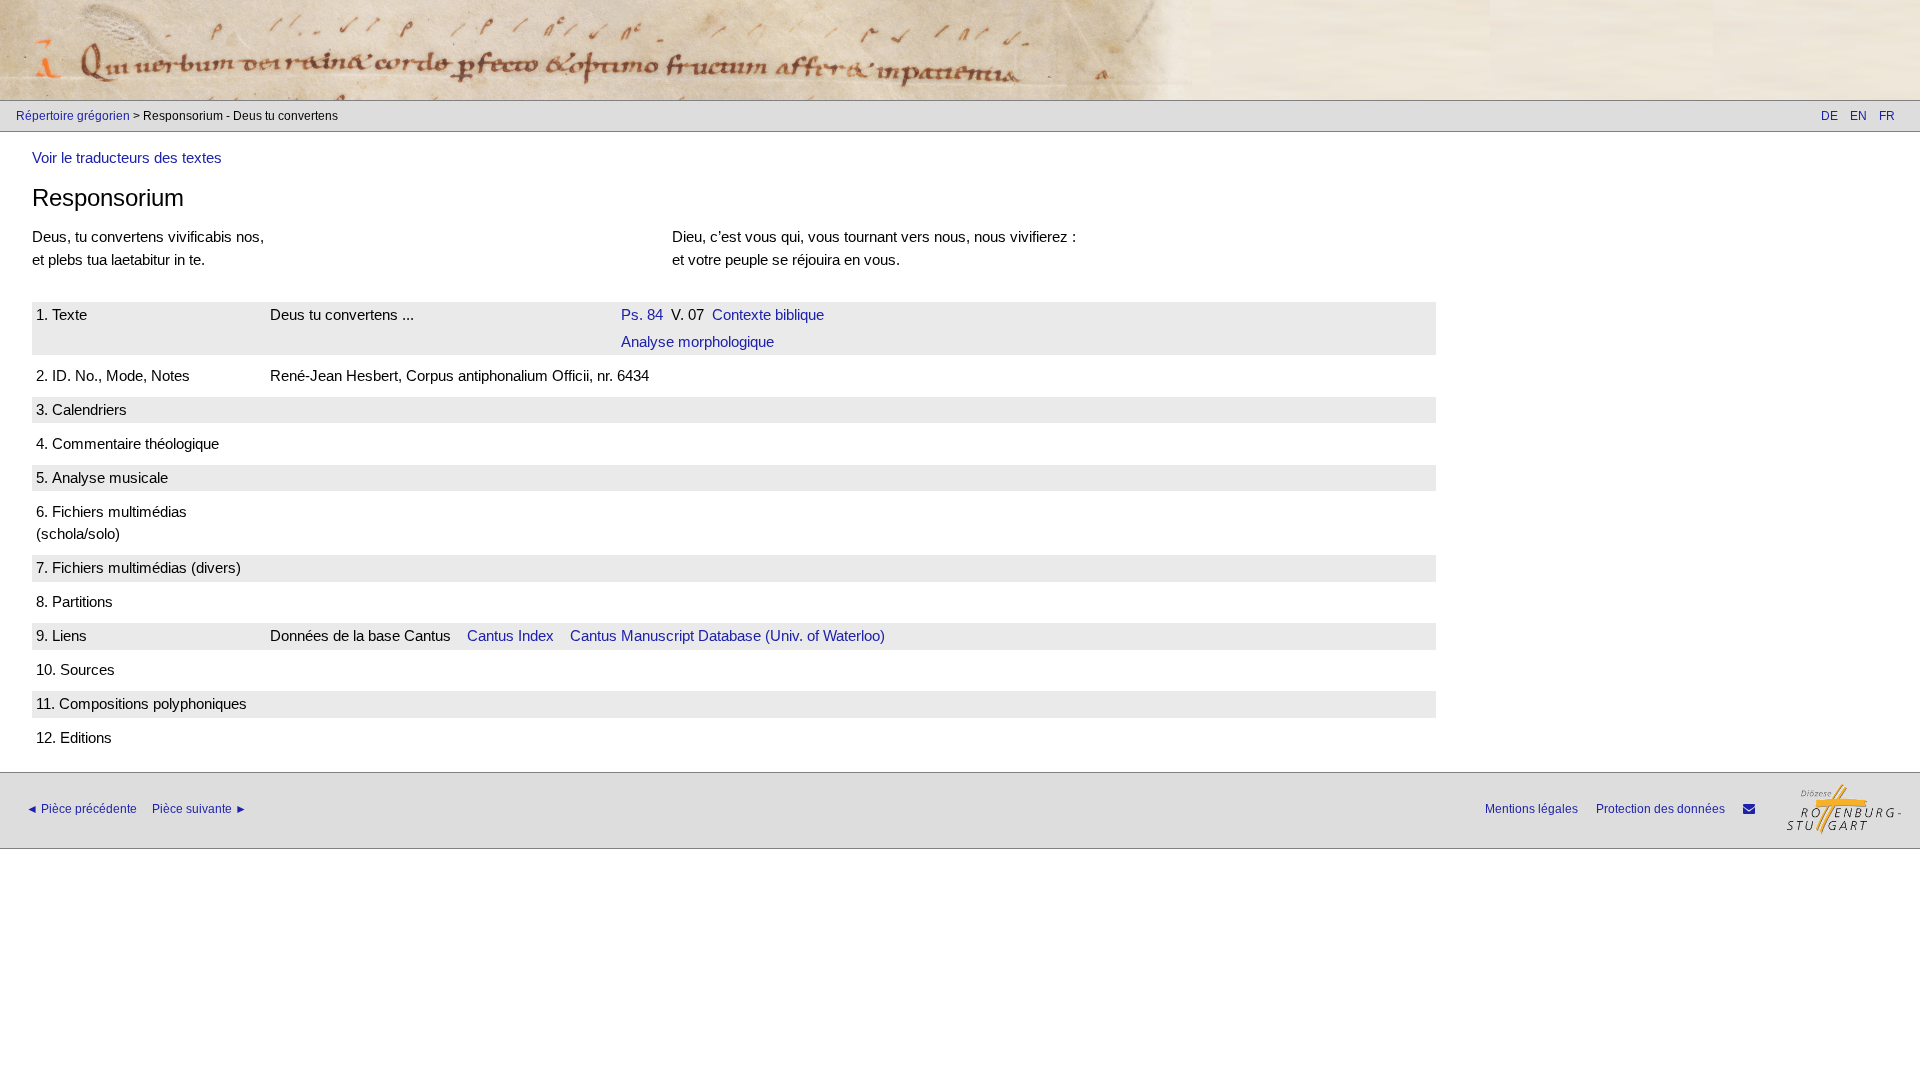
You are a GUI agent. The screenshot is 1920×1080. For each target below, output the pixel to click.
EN (1858, 116)
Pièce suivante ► (199, 809)
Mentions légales (1531, 809)
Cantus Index (510, 635)
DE (1829, 116)
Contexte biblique (768, 314)
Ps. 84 (642, 314)
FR (1887, 116)
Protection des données (1660, 809)
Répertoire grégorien (73, 116)
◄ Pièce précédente (81, 809)
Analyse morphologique (697, 341)
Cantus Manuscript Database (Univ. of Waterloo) (727, 635)
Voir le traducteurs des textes (127, 157)
